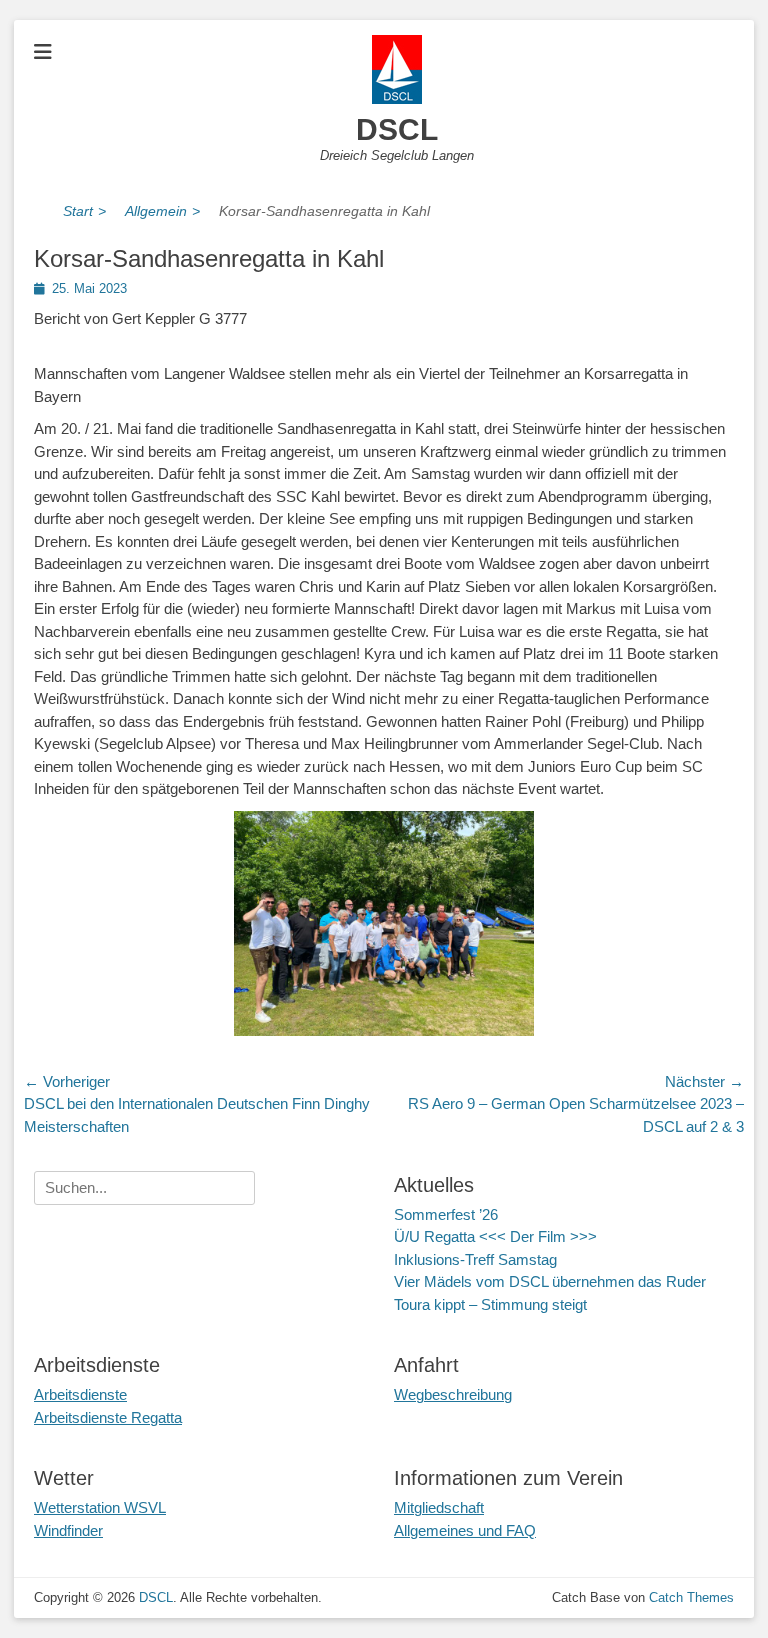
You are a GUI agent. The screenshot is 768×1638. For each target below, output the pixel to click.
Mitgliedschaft (439, 1507)
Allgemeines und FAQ (465, 1530)
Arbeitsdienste (80, 1394)
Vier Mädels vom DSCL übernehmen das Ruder (550, 1281)
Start (84, 211)
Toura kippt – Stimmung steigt (490, 1304)
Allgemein (162, 211)
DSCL (397, 129)
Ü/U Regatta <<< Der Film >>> (495, 1236)
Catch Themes (691, 1597)
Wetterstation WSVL (100, 1507)
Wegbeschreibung (453, 1394)
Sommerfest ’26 (446, 1214)
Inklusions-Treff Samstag (475, 1259)
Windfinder (68, 1530)
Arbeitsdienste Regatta (108, 1417)
